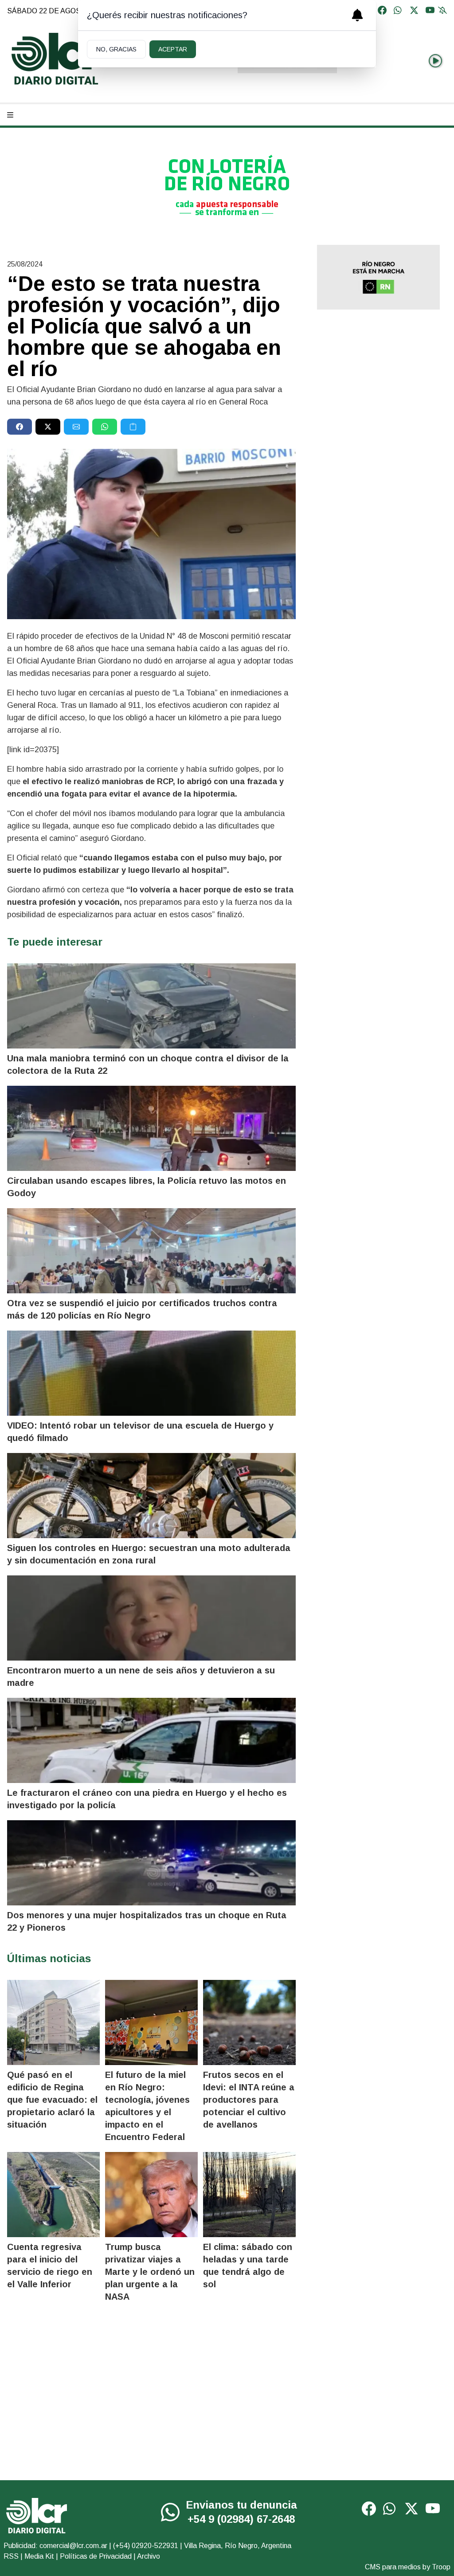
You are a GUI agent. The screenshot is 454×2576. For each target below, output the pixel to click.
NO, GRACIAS (116, 49)
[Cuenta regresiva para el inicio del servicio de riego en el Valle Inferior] (53, 2195)
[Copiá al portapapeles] (133, 427)
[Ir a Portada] (56, 59)
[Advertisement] (378, 379)
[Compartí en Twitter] (48, 427)
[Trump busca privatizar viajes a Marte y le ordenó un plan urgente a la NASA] (151, 2195)
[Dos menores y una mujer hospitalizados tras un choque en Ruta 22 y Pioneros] (151, 1863)
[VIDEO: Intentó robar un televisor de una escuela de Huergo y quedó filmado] (151, 1373)
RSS (11, 2556)
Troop (441, 2567)
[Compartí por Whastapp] (105, 427)
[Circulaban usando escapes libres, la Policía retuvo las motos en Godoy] (151, 1128)
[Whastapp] (398, 11)
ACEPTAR (173, 49)
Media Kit (39, 2556)
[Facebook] (382, 11)
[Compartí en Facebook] (20, 427)
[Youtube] (430, 11)
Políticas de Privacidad (96, 2556)
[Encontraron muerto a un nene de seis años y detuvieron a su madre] (151, 1618)
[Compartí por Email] (76, 427)
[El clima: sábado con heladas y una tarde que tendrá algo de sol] (249, 2195)
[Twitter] (414, 11)
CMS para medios (393, 2567)
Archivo (149, 2556)
